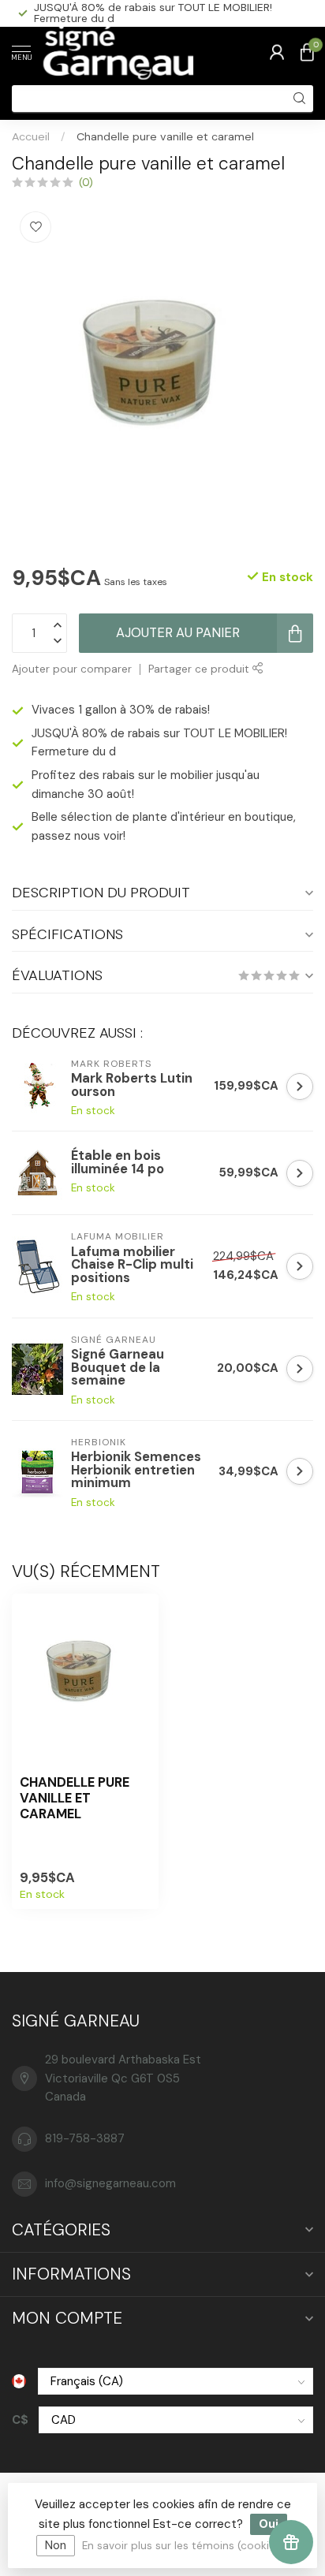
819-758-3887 (85, 2138)
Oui (269, 2524)
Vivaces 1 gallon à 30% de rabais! (121, 710)
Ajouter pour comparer (72, 669)
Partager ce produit (200, 669)
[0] (307, 52)
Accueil (31, 136)
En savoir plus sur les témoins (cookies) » (187, 2546)
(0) (86, 183)
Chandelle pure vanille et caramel (165, 136)
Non (56, 2545)
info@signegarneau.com (110, 2183)
